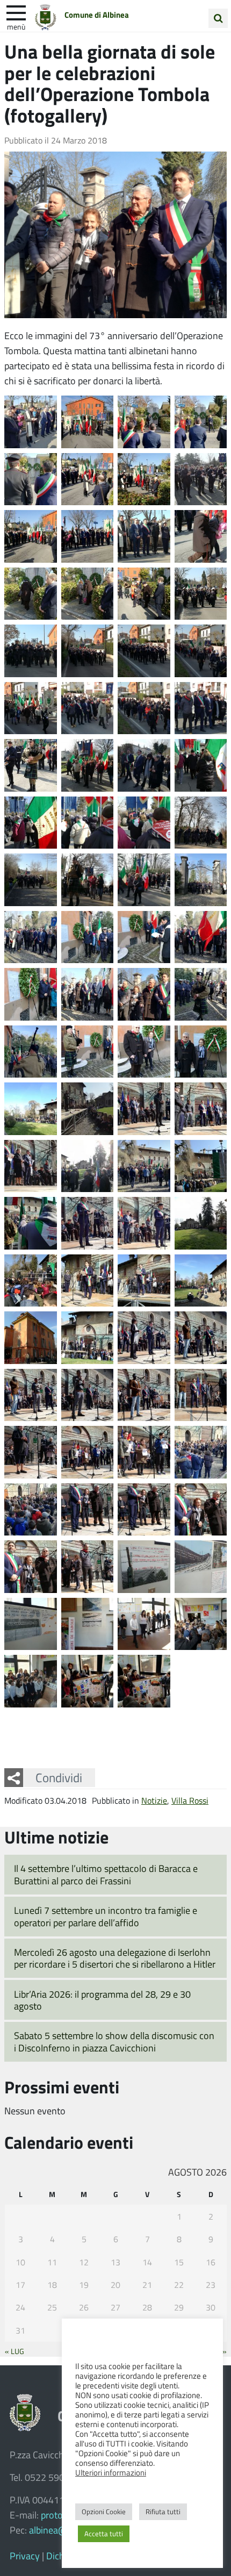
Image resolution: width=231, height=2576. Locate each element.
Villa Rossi (190, 1800)
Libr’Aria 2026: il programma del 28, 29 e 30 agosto (102, 2000)
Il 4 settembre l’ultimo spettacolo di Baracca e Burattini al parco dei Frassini (106, 1874)
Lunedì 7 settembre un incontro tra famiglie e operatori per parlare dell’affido (106, 1916)
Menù (16, 26)
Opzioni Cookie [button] (104, 2512)
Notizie (154, 1800)
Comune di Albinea (97, 15)
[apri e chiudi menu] (16, 12)
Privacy (25, 2556)
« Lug (15, 2351)
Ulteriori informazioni (111, 2472)
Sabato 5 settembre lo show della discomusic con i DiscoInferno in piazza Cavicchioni (114, 2042)
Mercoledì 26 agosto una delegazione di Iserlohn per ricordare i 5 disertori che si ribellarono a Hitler (115, 1958)
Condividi (59, 1777)
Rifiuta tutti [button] (163, 2512)
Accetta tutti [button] (104, 2534)
